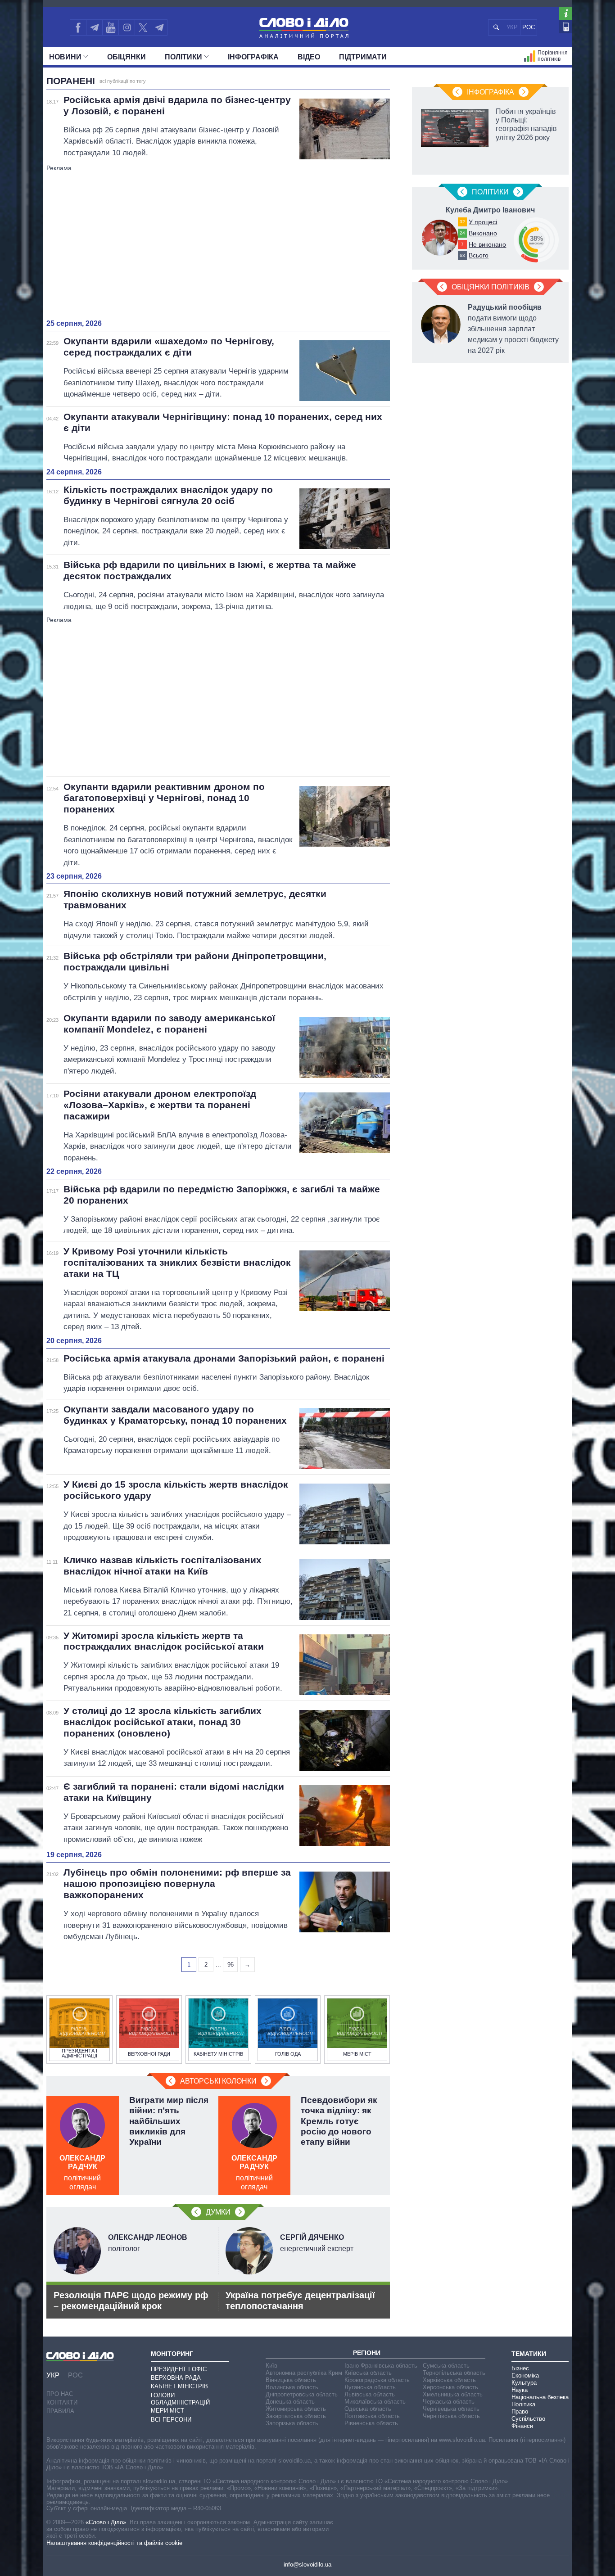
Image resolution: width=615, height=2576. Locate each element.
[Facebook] (78, 27)
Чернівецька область (451, 2409)
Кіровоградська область (377, 2380)
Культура (524, 2383)
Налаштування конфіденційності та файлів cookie (114, 2543)
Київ (271, 2366)
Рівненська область (371, 2423)
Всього (479, 255)
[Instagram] (127, 27)
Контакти (62, 2402)
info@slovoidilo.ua (307, 2565)
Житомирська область (296, 2409)
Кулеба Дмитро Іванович (490, 210)
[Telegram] (94, 27)
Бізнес (520, 2368)
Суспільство (528, 2419)
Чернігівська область (451, 2416)
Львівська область (370, 2394)
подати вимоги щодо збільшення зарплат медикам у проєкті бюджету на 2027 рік (513, 329)
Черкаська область (449, 2402)
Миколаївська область (375, 2402)
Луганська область (370, 2387)
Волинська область (292, 2387)
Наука (520, 2390)
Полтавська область (372, 2416)
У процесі (483, 222)
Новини (65, 57)
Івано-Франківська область (381, 2366)
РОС (529, 27)
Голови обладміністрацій (180, 2399)
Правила (60, 2411)
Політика (523, 2404)
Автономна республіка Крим (304, 2373)
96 (231, 1965)
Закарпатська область (296, 2416)
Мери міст (167, 2411)
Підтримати (363, 57)
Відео (309, 57)
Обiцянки (127, 57)
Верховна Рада (176, 2378)
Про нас (60, 2394)
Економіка (525, 2375)
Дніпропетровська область (302, 2394)
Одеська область (368, 2409)
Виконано (483, 233)
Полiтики (183, 57)
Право (520, 2411)
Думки (218, 2212)
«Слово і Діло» (106, 2522)
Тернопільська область (454, 2373)
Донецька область (290, 2402)
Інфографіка (253, 57)
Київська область (368, 2373)
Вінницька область (291, 2380)
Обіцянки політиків (491, 287)
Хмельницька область (453, 2394)
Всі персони (171, 2420)
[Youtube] (110, 27)
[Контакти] (566, 27)
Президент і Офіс (179, 2369)
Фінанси (522, 2426)
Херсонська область (450, 2387)
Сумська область (446, 2366)
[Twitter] (143, 27)
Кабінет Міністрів (179, 2386)
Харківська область (449, 2380)
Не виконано (487, 244)
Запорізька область (292, 2423)
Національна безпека (540, 2397)
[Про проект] (566, 14)
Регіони (367, 2353)
